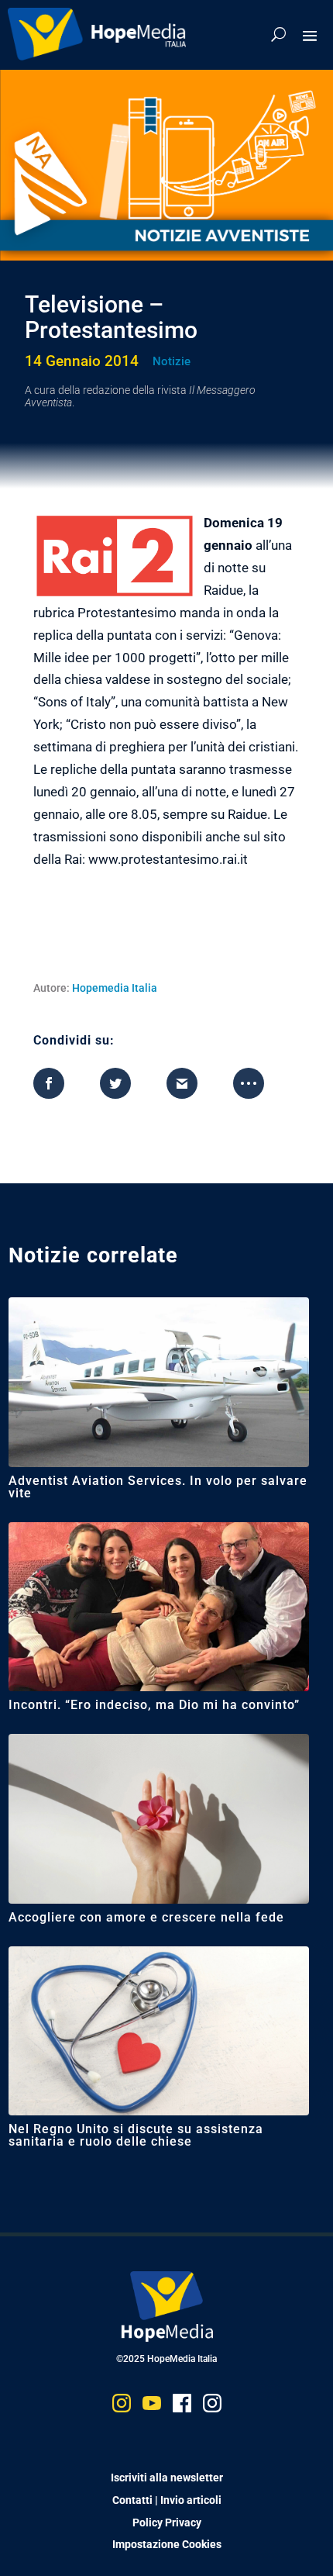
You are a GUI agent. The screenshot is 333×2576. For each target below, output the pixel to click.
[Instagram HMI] (122, 2407)
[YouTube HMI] (152, 2407)
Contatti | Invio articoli (167, 2500)
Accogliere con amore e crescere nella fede (146, 1917)
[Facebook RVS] (182, 2407)
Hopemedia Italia (115, 988)
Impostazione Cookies (167, 2544)
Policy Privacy (167, 2522)
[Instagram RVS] (212, 2407)
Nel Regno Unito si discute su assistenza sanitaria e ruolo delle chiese (136, 2135)
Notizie (172, 361)
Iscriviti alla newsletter (167, 2478)
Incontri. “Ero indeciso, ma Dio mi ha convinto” (154, 1705)
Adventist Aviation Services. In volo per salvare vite (158, 1487)
